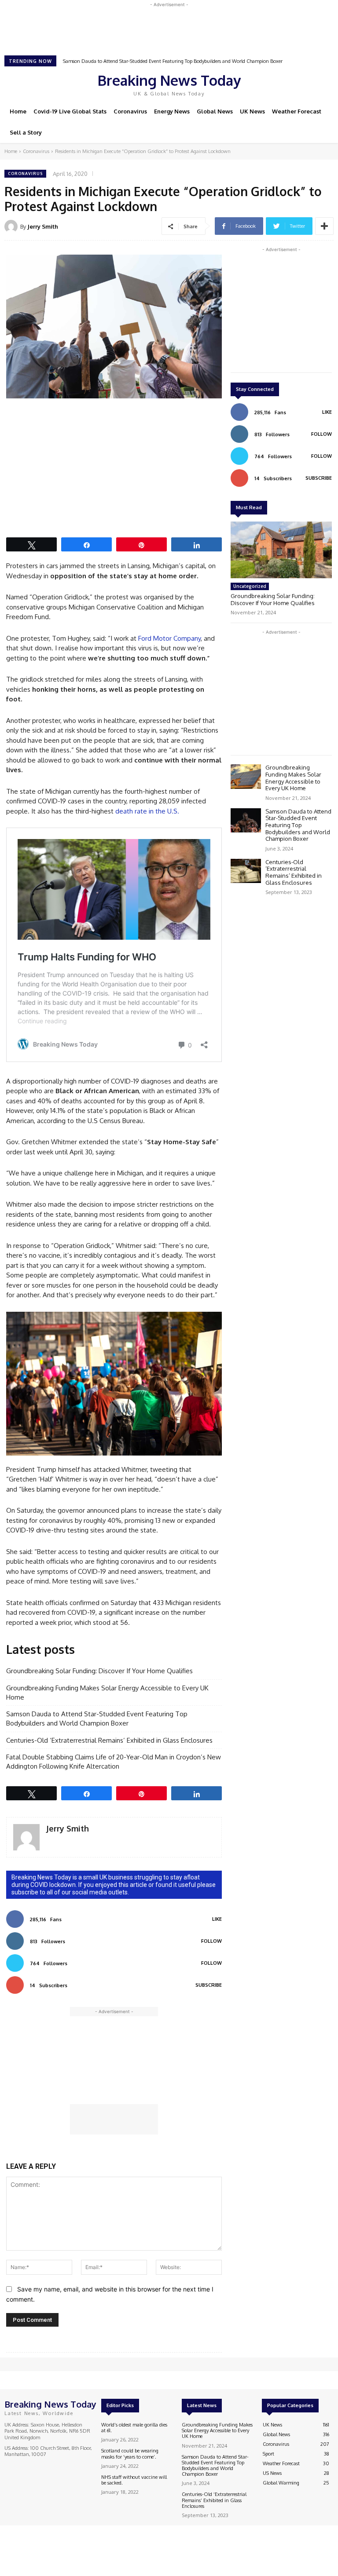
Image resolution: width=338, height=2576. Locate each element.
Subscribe (209, 1985)
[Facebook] (269, 84)
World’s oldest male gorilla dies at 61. (134, 2428)
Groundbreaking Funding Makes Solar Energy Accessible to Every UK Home (107, 1693)
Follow (211, 1941)
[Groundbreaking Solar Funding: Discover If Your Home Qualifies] (281, 550)
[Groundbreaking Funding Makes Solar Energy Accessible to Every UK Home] (246, 776)
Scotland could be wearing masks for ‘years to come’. (130, 2454)
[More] (324, 226)
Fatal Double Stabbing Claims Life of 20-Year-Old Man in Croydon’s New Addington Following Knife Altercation (114, 1762)
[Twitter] (294, 84)
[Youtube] (306, 84)
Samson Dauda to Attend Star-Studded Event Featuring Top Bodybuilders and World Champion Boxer (97, 1719)
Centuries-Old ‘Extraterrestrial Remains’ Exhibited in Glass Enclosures (138, 61)
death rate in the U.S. (147, 811)
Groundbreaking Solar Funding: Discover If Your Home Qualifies (99, 1671)
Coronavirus (36, 151)
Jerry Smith (43, 226)
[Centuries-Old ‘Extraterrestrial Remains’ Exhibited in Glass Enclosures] (246, 871)
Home (11, 151)
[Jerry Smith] (12, 226)
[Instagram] (282, 84)
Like (217, 1919)
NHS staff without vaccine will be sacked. (134, 2480)
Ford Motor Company (169, 638)
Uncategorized (250, 586)
